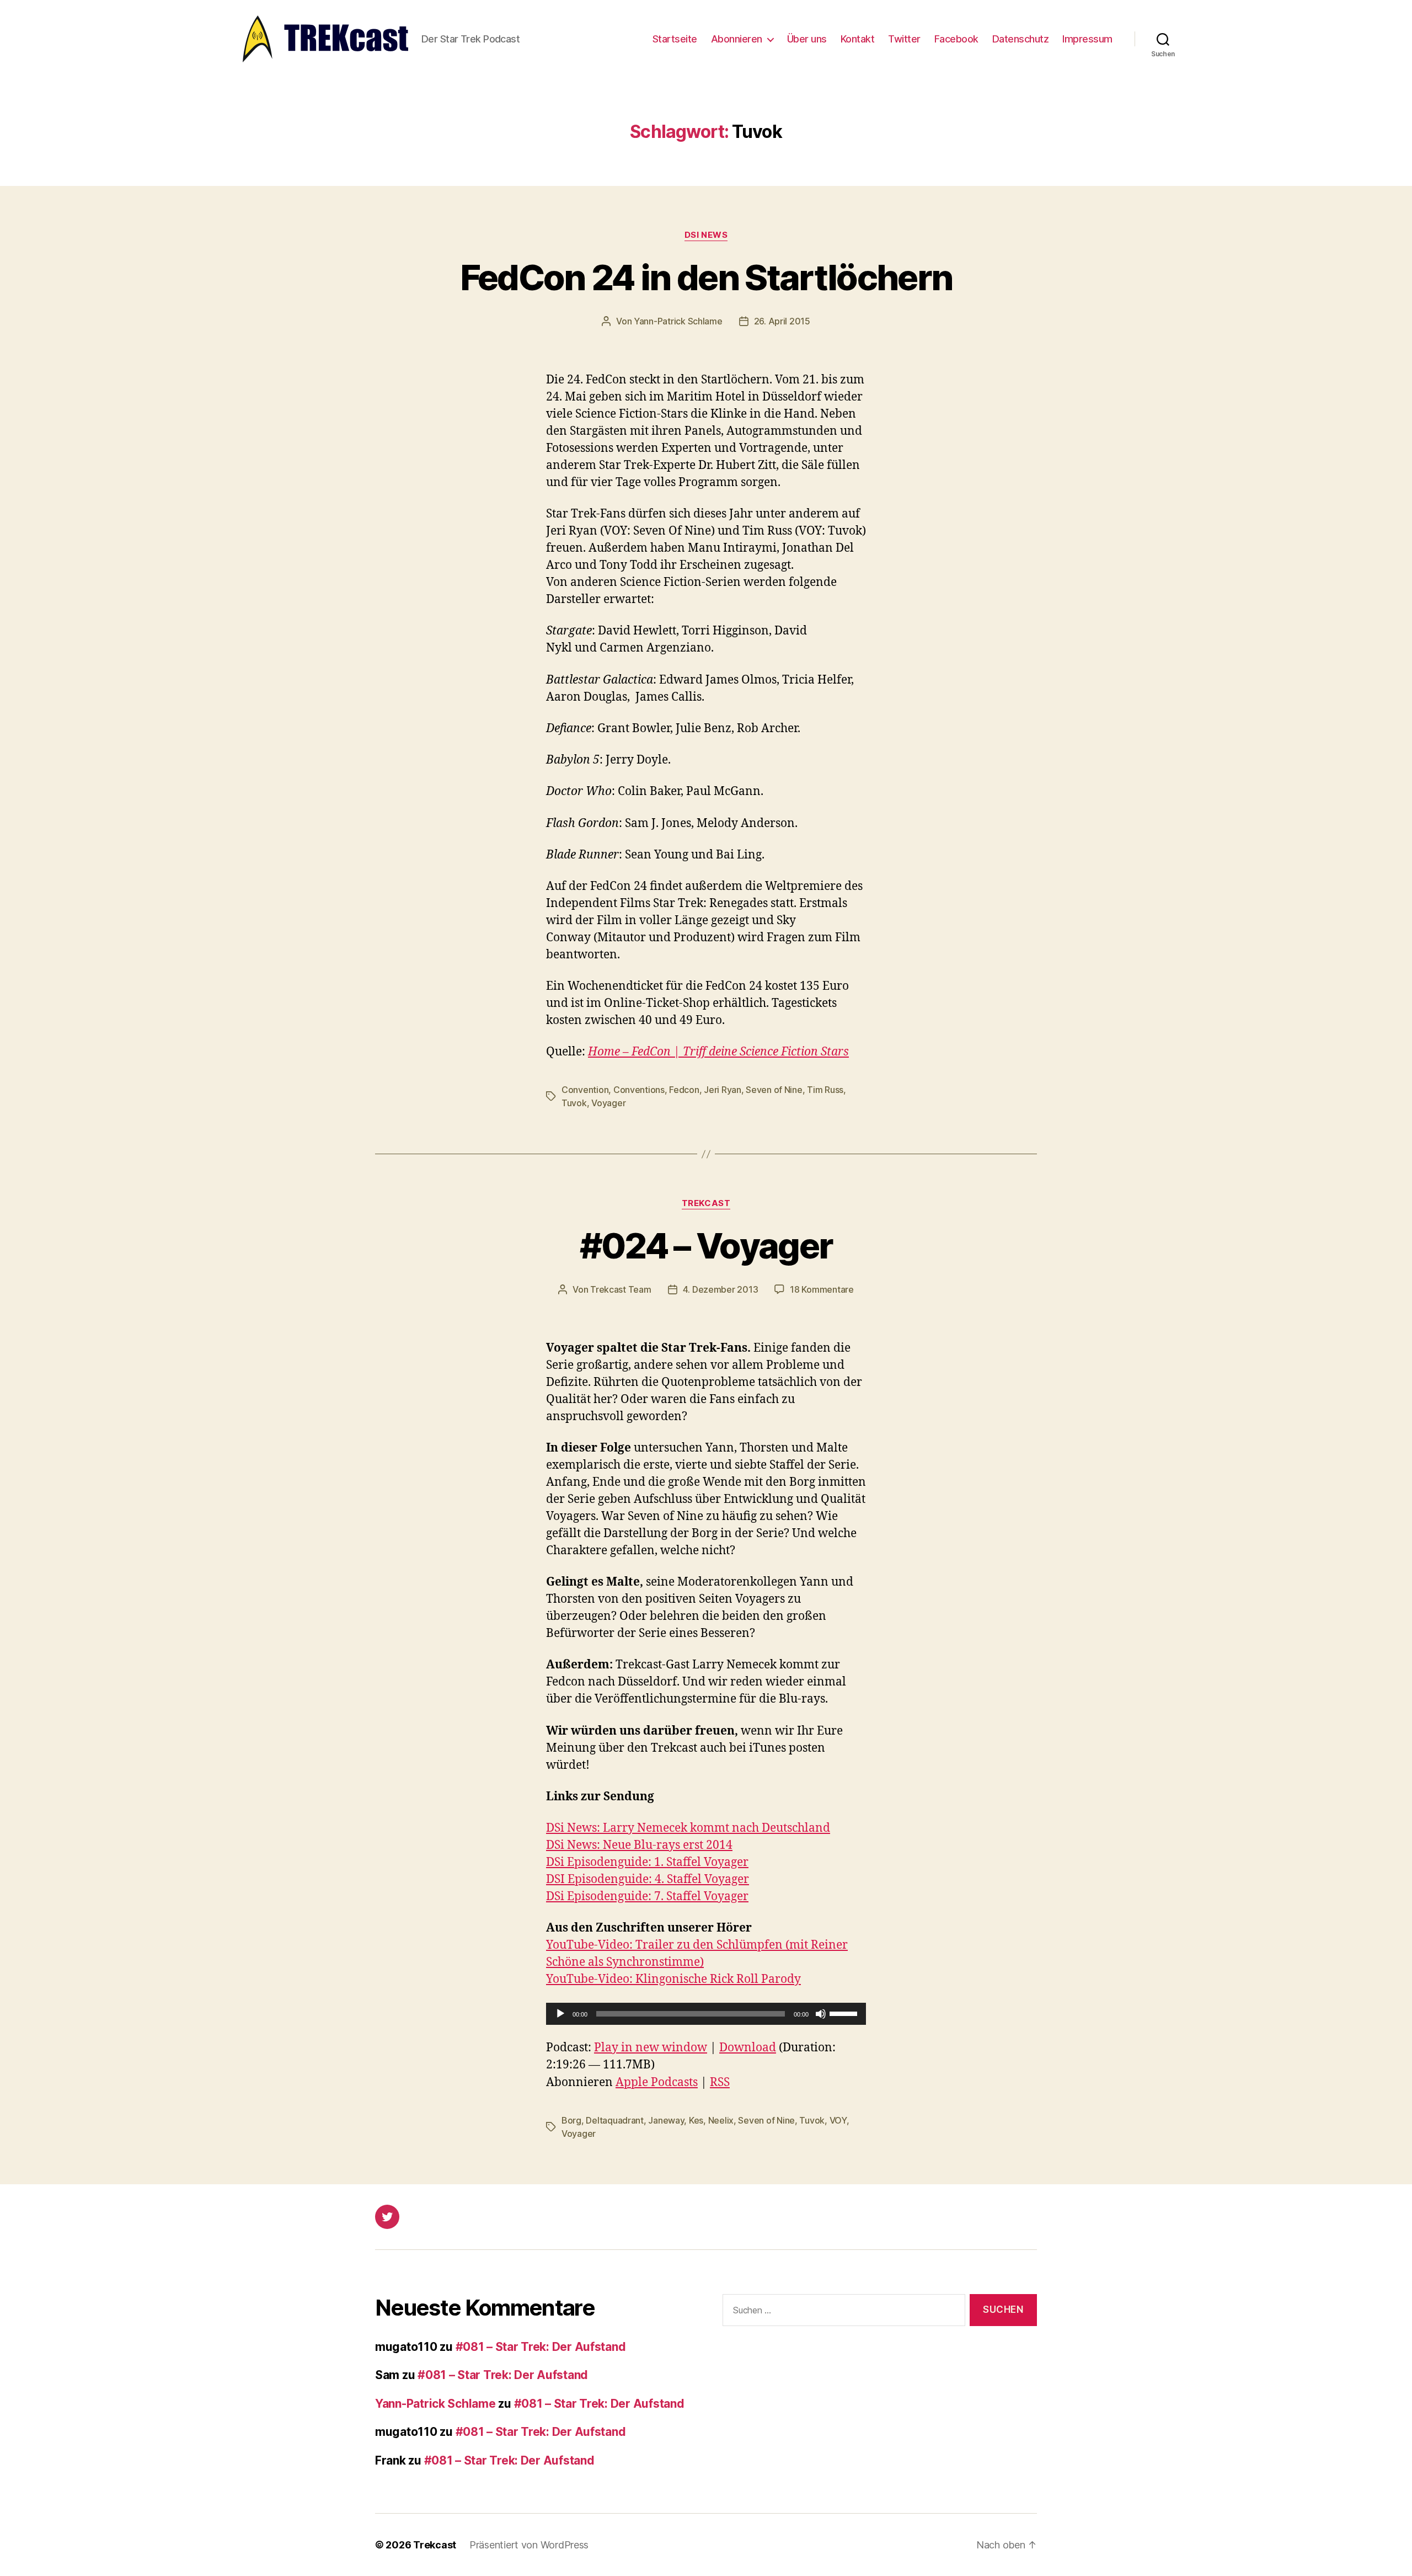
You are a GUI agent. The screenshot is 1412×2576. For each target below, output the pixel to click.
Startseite (675, 39)
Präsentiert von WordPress (529, 2545)
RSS (720, 2082)
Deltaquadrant (615, 2120)
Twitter (904, 39)
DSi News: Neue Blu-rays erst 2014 (639, 1845)
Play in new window (651, 2048)
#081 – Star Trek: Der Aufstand (541, 2347)
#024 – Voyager (706, 1246)
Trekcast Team (621, 1289)
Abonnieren (737, 39)
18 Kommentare (822, 1289)
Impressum (1087, 39)
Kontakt (858, 39)
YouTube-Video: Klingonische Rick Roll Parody (673, 1979)
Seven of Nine (774, 1090)
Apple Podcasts (657, 2082)
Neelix (721, 2120)
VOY (838, 2120)
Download (748, 2048)
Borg (571, 2120)
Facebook (956, 39)
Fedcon (684, 1090)
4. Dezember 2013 (721, 1289)
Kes (696, 2120)
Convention (585, 1090)
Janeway (666, 2120)
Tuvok (574, 1103)
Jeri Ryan (723, 1090)
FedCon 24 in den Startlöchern (706, 277)
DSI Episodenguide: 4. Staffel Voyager (648, 1879)
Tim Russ (825, 1090)
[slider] (845, 2013)
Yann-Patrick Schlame (678, 321)
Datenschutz (1021, 39)
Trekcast (706, 1203)
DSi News (706, 235)
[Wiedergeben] (560, 2014)
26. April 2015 (782, 321)
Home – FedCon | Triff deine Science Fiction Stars (718, 1052)
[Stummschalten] (821, 2014)
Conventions (639, 1090)
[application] (706, 2014)
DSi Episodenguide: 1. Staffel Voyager (647, 1862)
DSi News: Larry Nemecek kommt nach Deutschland (688, 1828)
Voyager (608, 1103)
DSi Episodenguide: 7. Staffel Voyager (647, 1897)
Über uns (807, 39)
